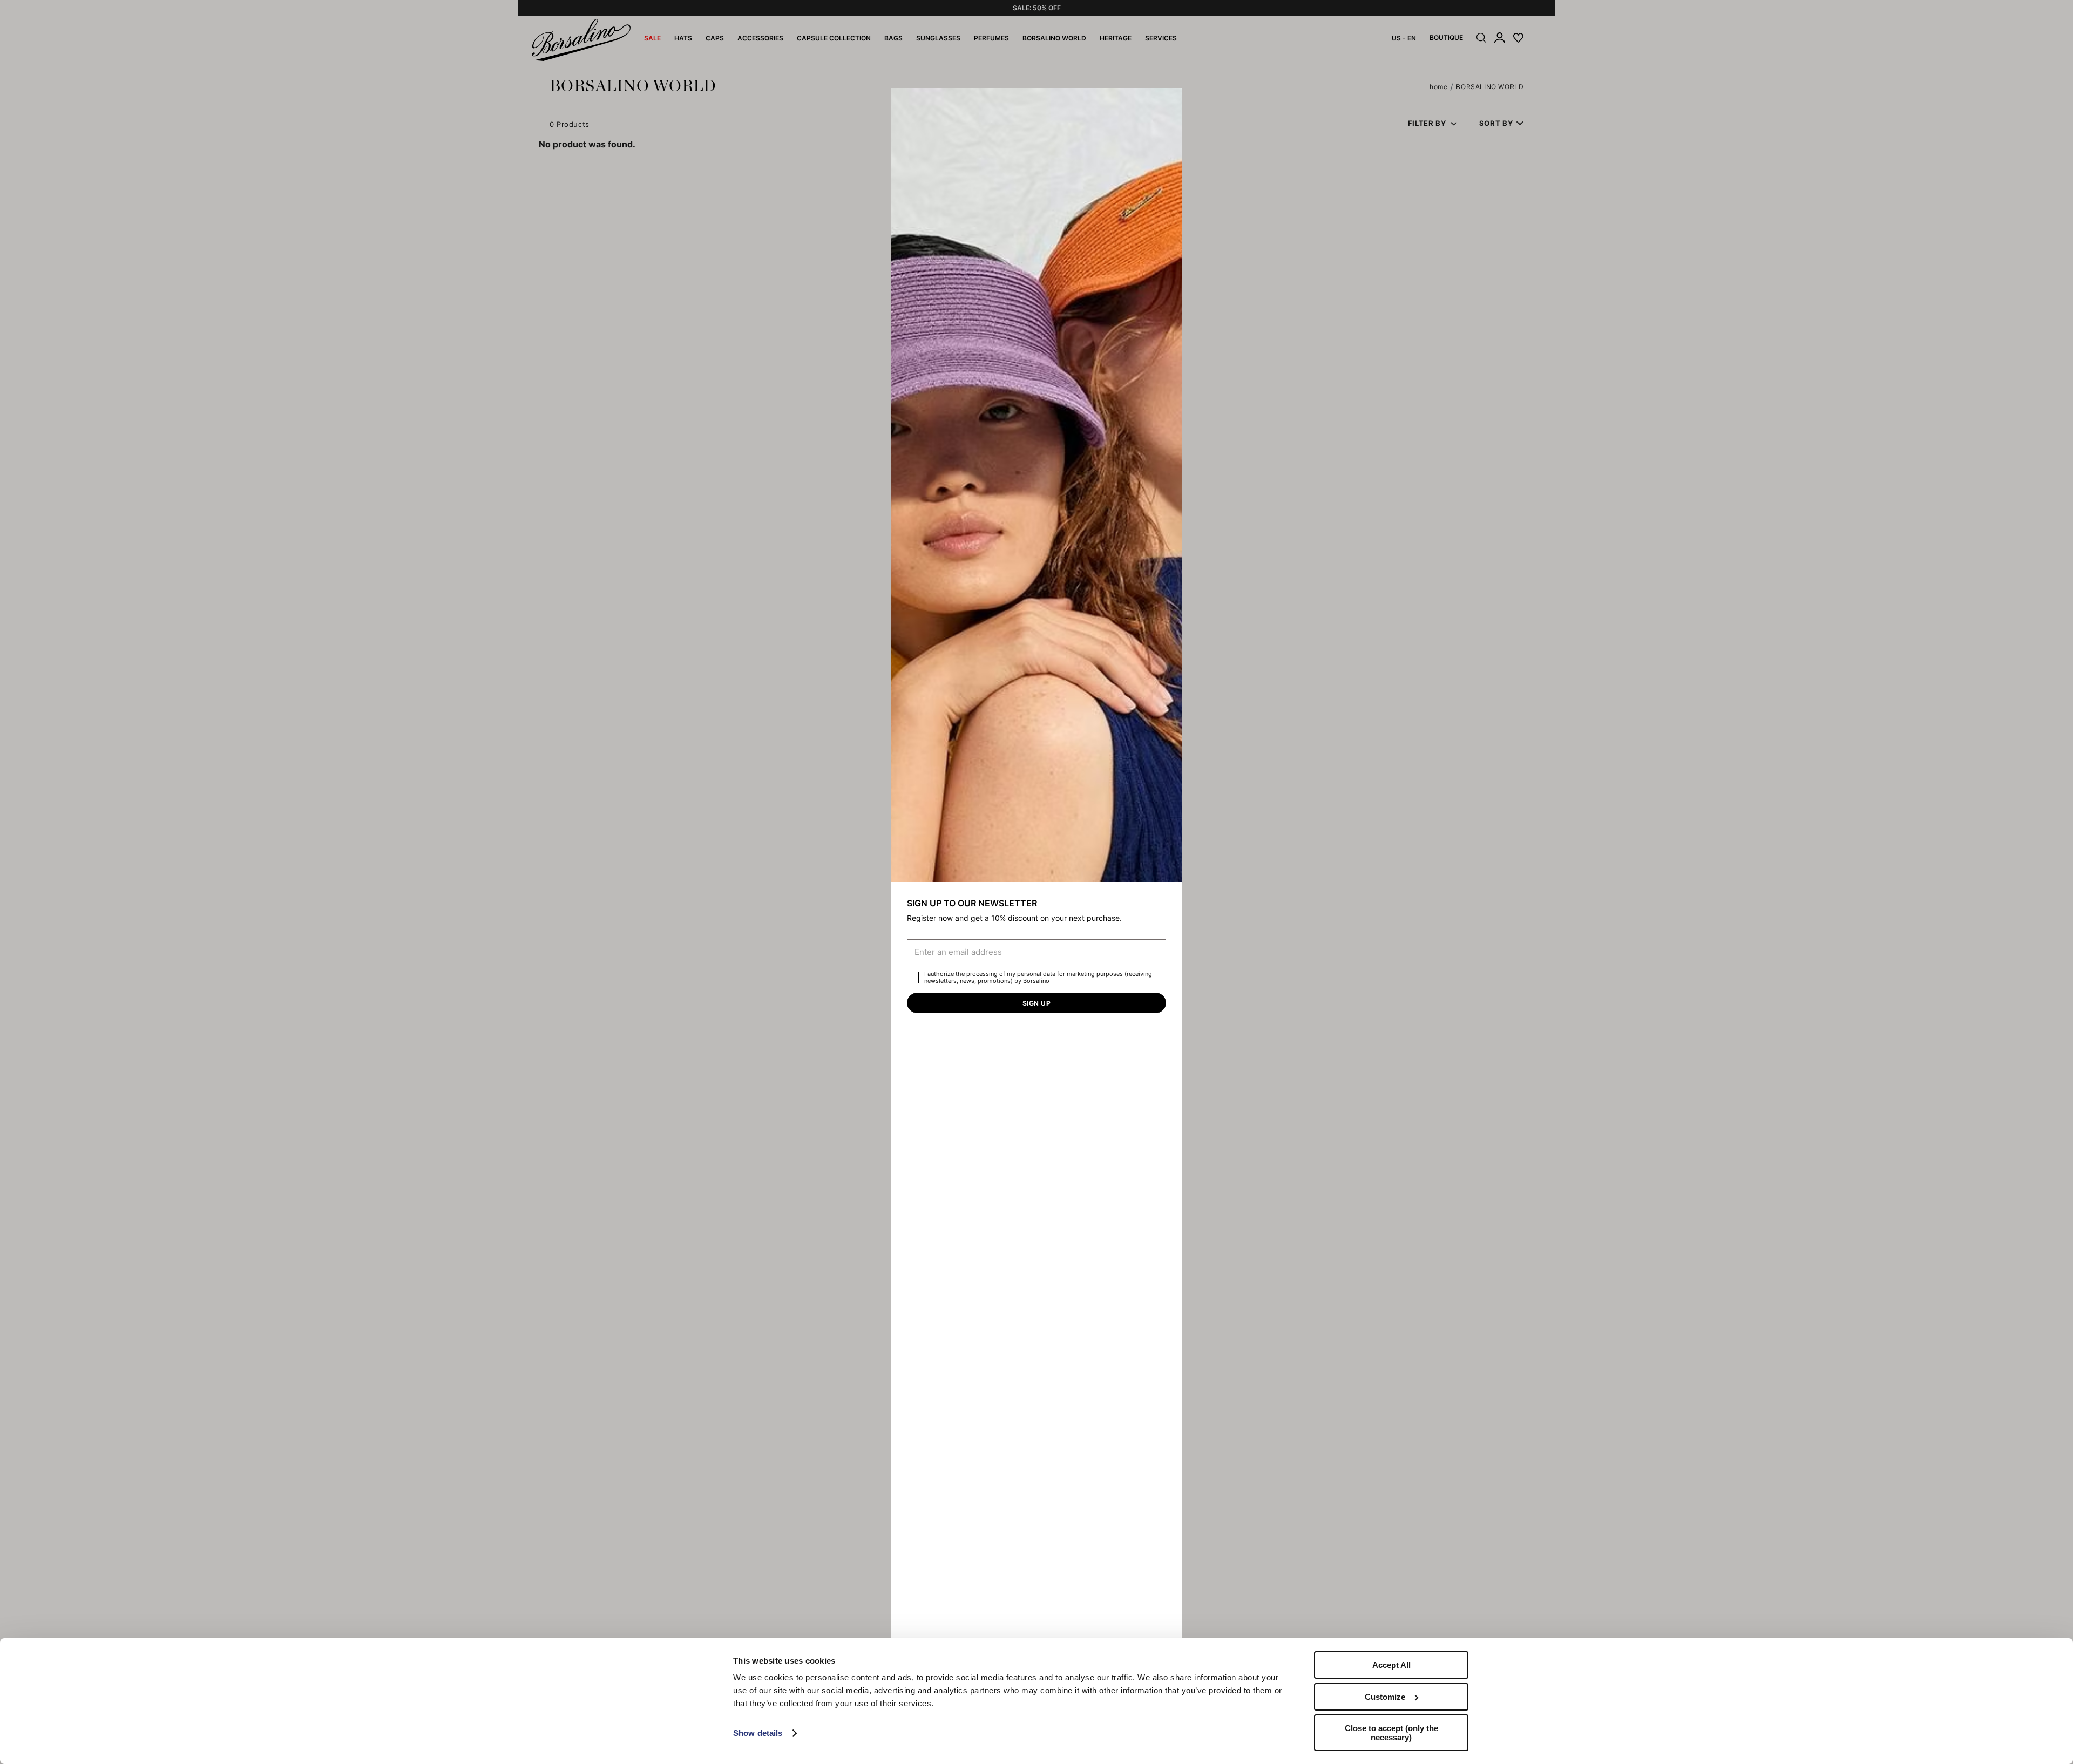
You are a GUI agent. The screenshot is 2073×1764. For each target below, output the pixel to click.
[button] (1170, 100)
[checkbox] (913, 978)
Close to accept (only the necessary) (1391, 1733)
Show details (758, 1733)
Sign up (1036, 1003)
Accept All (1391, 1665)
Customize (1385, 1697)
